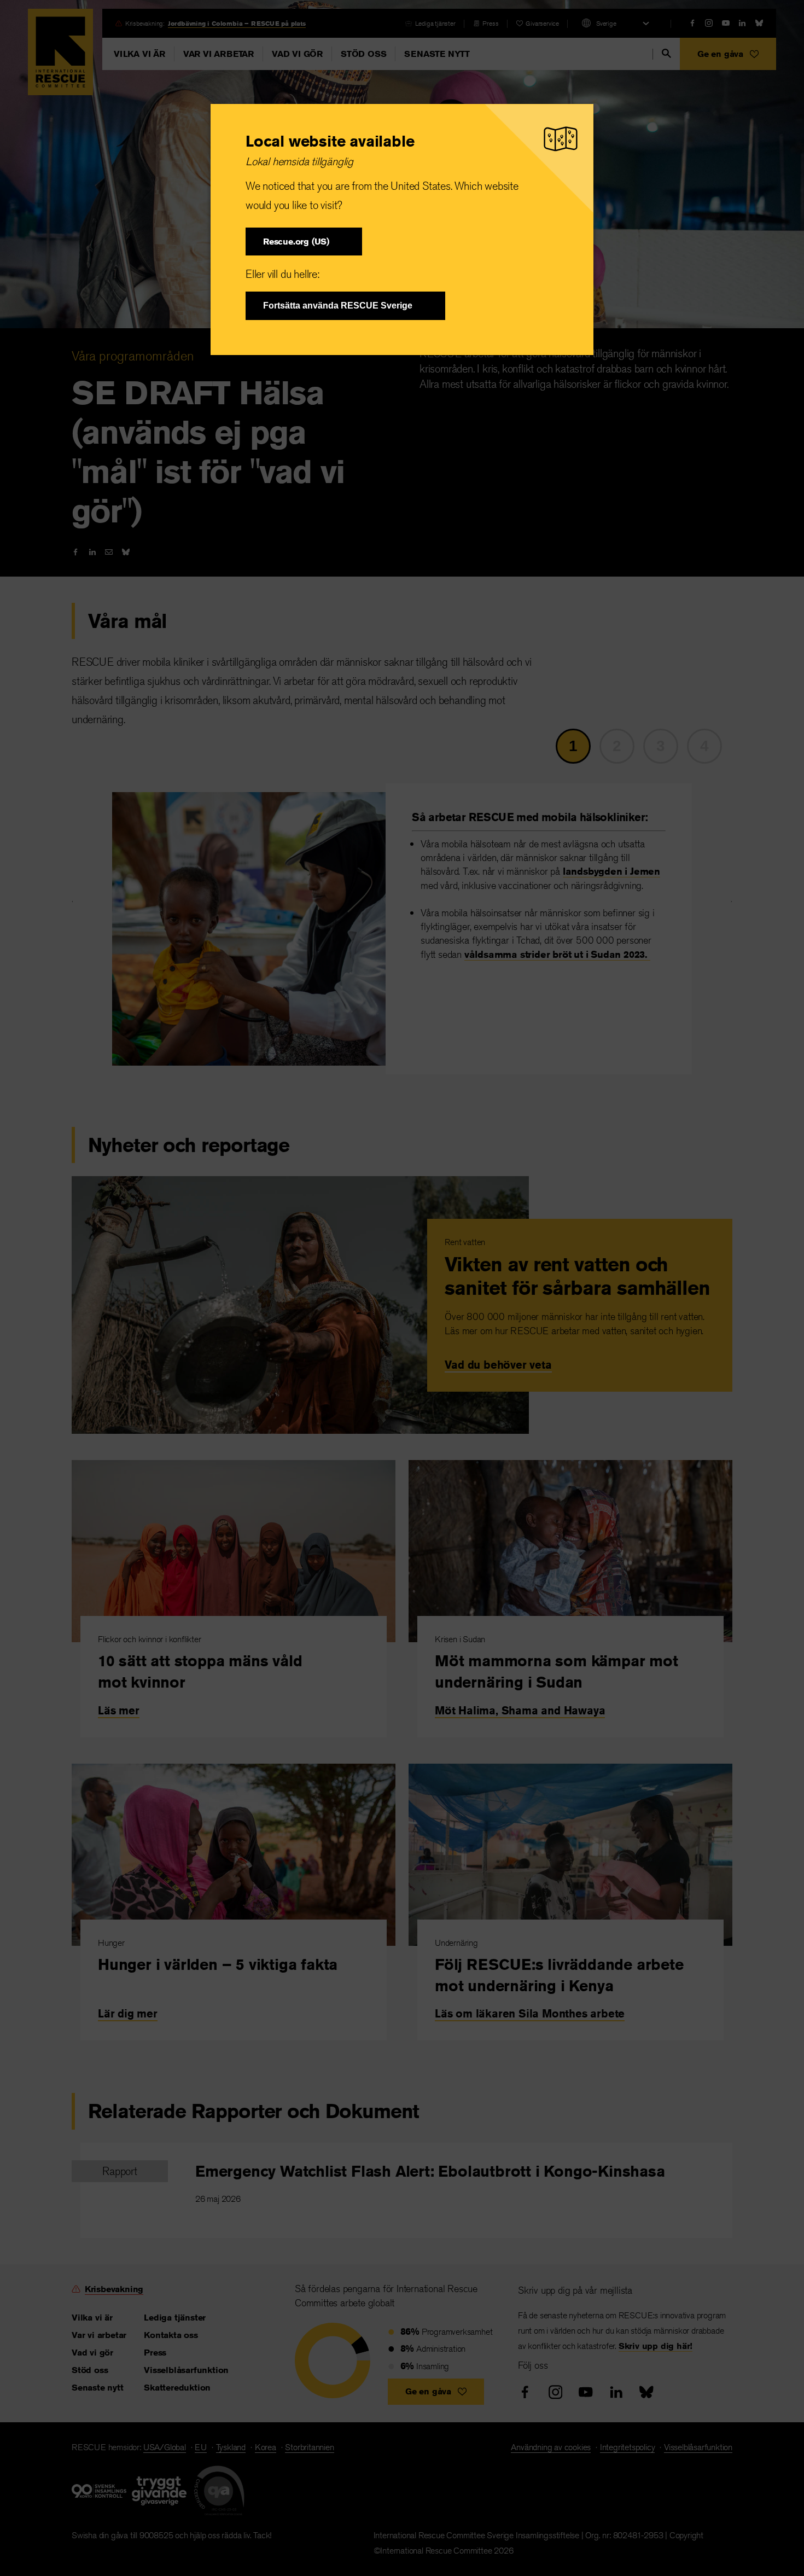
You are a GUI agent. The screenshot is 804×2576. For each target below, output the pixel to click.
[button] (304, 242)
